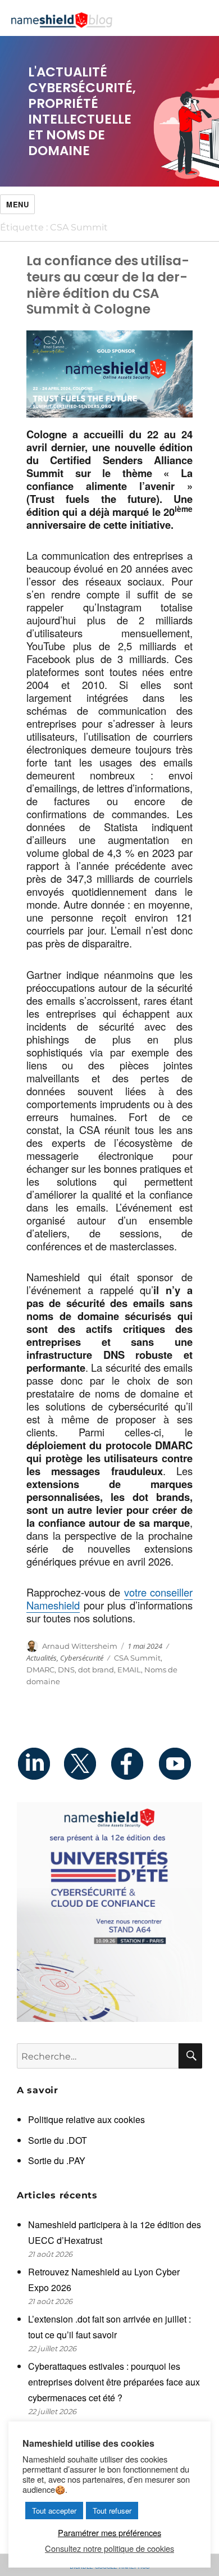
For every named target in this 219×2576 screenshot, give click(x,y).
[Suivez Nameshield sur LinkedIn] (40, 1763)
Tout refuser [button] (112, 2511)
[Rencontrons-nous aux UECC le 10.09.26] (109, 1912)
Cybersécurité (82, 1658)
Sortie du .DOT (58, 2140)
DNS (66, 1670)
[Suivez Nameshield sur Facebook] (133, 1763)
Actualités (42, 1658)
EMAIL (129, 1670)
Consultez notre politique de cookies (109, 2548)
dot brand (96, 1670)
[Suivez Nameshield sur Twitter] (86, 1763)
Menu (17, 204)
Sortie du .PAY (57, 2160)
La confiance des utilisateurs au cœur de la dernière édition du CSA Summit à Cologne (108, 285)
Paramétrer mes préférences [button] (109, 2532)
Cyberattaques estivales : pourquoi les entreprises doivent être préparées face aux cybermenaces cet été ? (114, 2382)
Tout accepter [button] (54, 2511)
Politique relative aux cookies (86, 2119)
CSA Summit (137, 1658)
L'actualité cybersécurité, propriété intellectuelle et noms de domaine (82, 111)
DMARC (40, 1670)
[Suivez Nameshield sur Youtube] (179, 1763)
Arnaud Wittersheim (80, 1646)
